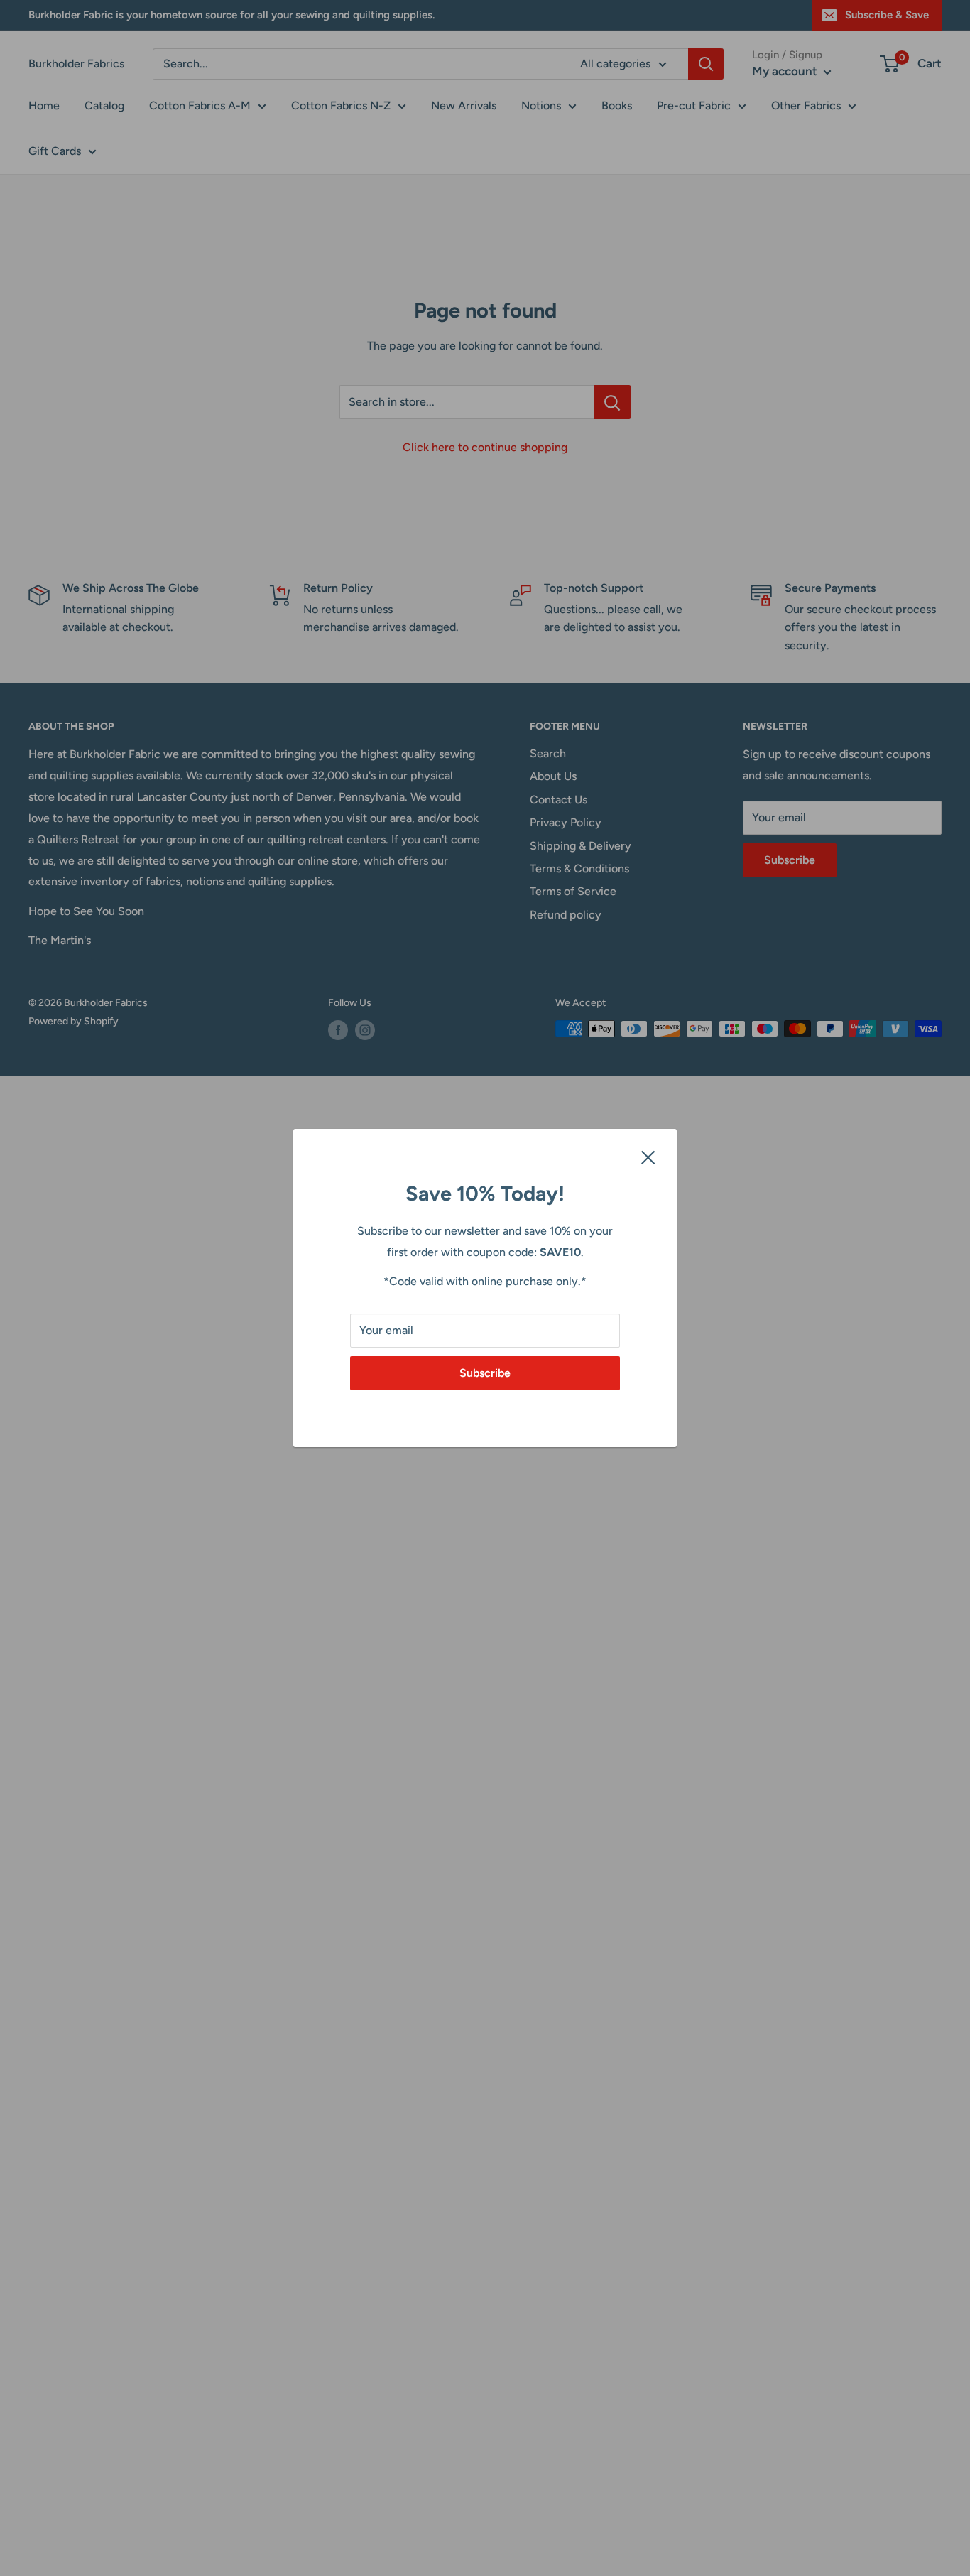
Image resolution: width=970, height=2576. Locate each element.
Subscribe (485, 1373)
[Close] (648, 1157)
